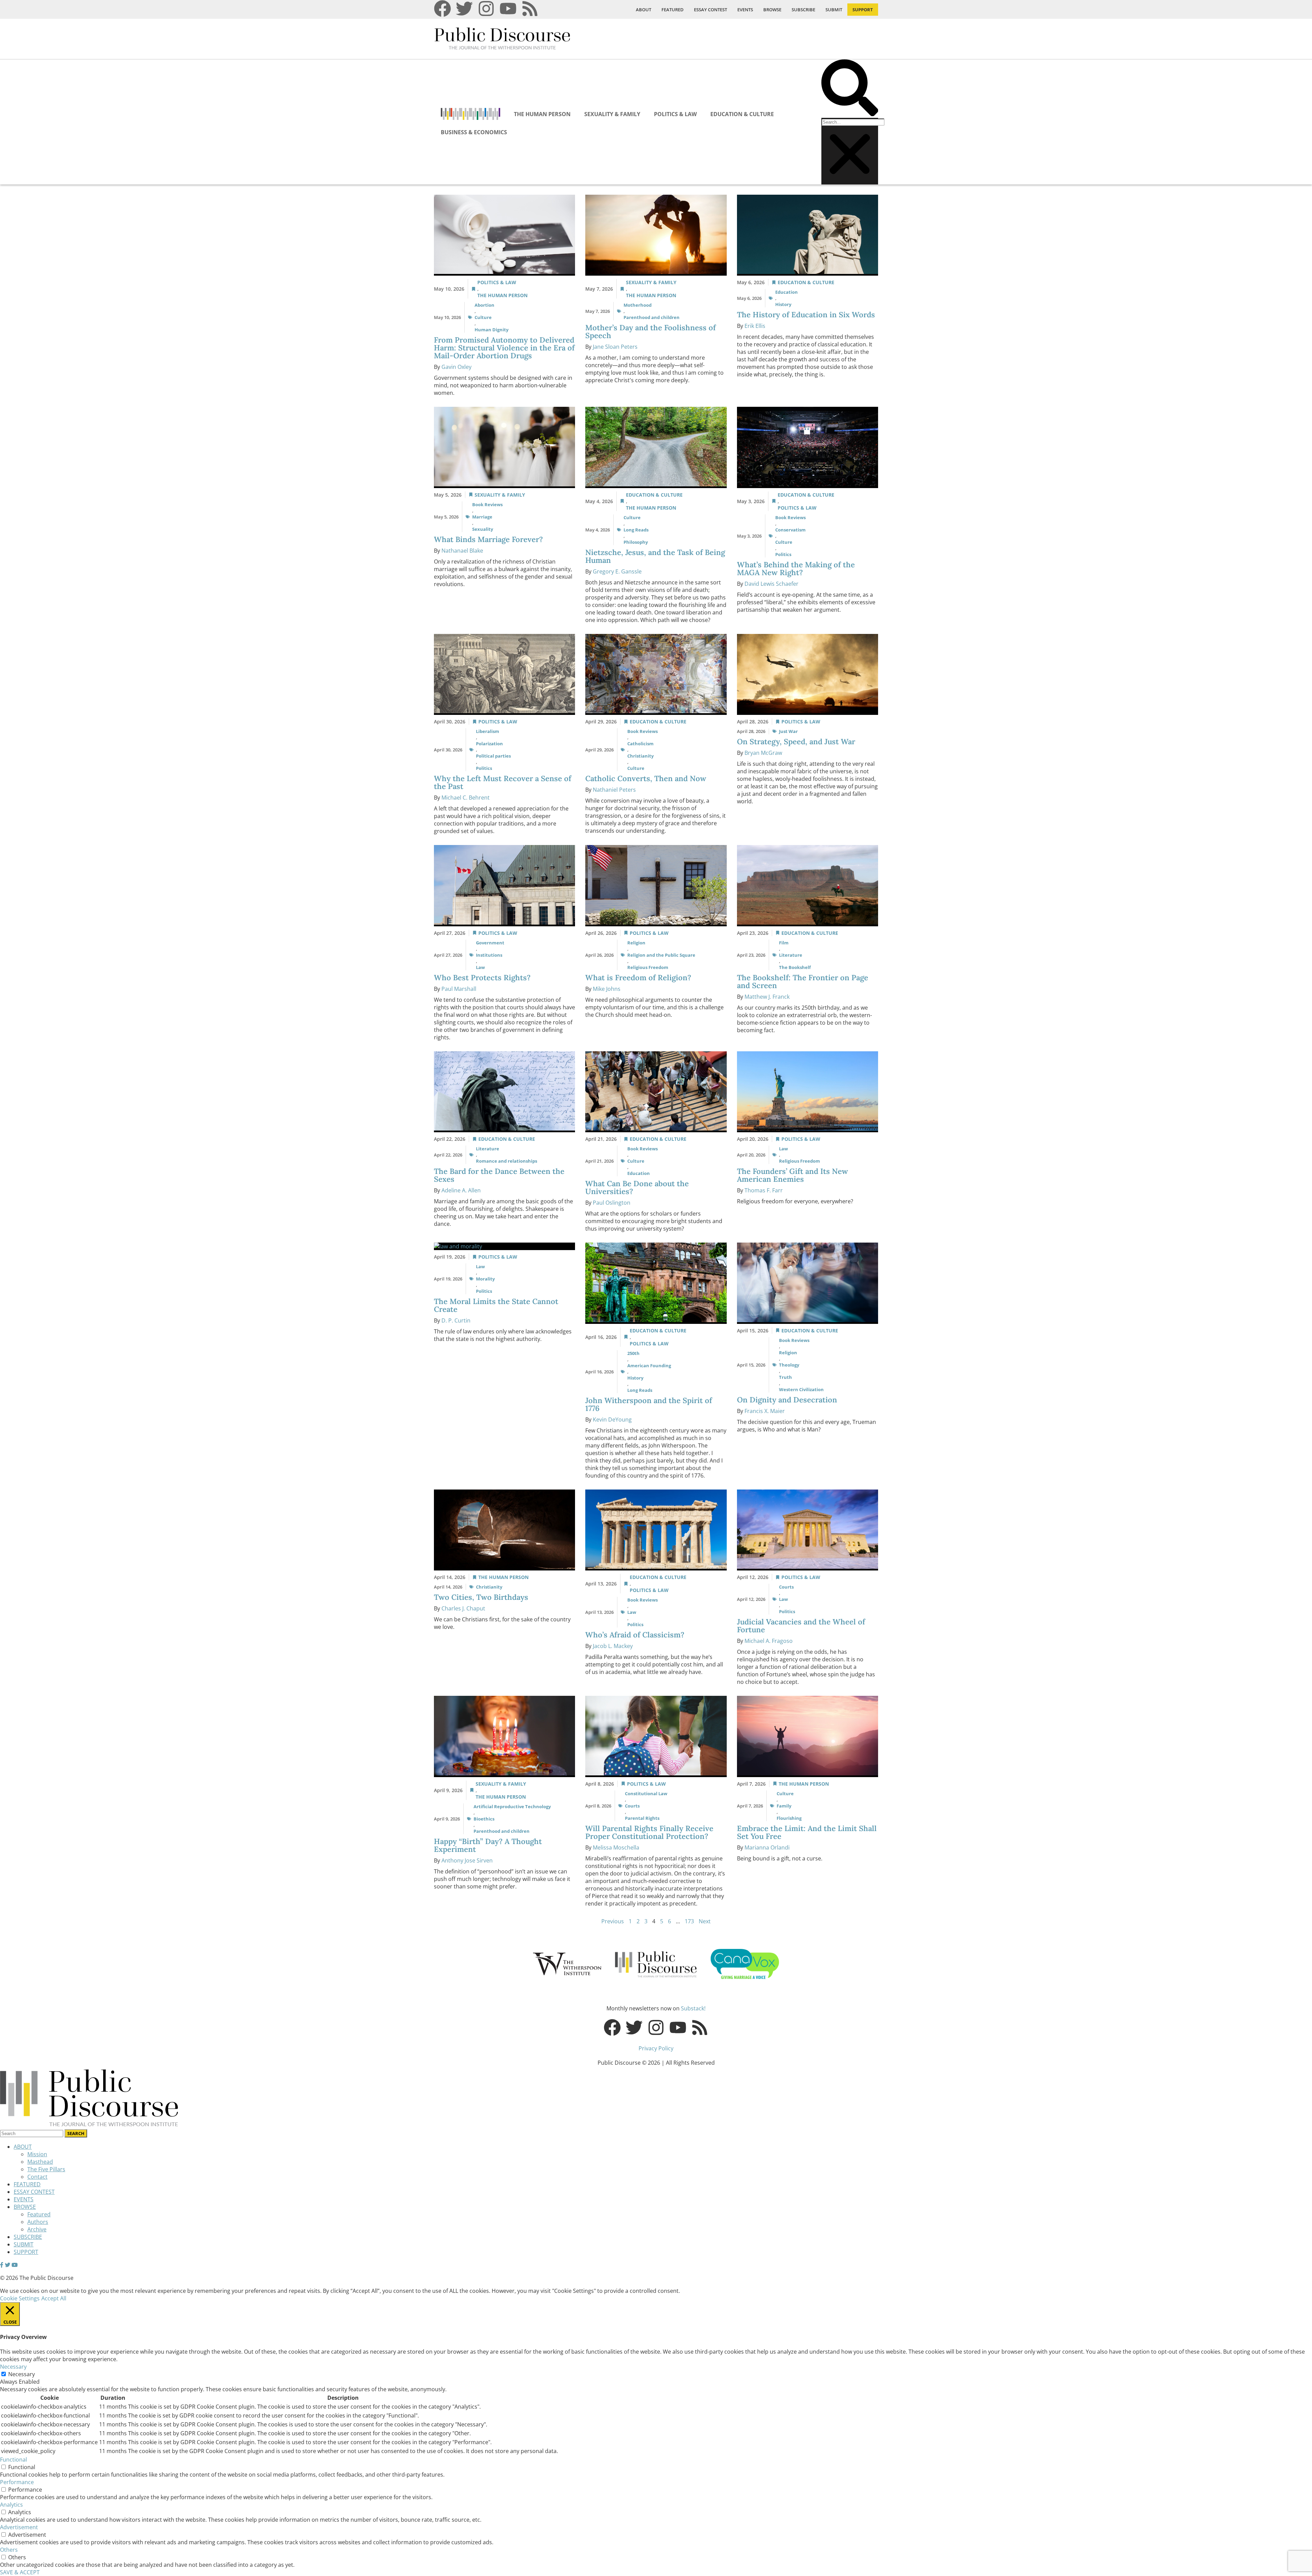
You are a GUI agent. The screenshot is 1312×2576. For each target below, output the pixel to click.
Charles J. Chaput (463, 1608)
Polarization (489, 744)
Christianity (640, 756)
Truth (785, 1377)
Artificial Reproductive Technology (512, 1806)
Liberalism (488, 731)
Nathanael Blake (462, 551)
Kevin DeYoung (612, 1419)
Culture (483, 317)
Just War (788, 731)
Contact (37, 2177)
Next (705, 1921)
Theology (789, 1365)
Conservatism (790, 530)
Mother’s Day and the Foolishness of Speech (651, 331)
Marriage (482, 517)
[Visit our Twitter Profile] (8, 2265)
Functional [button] (13, 2460)
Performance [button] (17, 2482)
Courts (786, 1587)
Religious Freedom (648, 967)
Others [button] (9, 2550)
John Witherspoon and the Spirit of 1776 (649, 1404)
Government (490, 943)
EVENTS (745, 10)
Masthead (40, 2162)
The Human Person (542, 114)
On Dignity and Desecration (788, 1400)
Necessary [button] (13, 2367)
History (783, 304)
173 (689, 1921)
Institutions (489, 955)
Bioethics (484, 1819)
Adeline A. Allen (461, 1190)
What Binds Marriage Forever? (489, 539)
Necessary (22, 2374)
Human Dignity (491, 330)
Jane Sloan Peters (615, 347)
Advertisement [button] (19, 2527)
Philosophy (636, 542)
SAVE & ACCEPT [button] (20, 2572)
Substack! (693, 2008)
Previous (613, 1921)
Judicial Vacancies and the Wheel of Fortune (801, 1626)
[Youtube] (508, 9)
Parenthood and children (652, 317)
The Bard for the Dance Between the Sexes (499, 1175)
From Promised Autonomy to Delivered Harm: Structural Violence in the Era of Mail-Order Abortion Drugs (504, 348)
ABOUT (644, 10)
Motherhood (638, 305)
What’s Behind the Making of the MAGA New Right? (796, 569)
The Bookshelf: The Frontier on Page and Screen (803, 981)
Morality (485, 1279)
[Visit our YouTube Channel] (15, 2265)
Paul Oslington (612, 1203)
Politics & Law (675, 114)
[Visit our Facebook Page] (2, 2265)
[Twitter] (464, 9)
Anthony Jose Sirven (467, 1860)
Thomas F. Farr (764, 1190)
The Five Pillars (46, 2169)
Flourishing (789, 1818)
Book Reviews (487, 504)
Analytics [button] (11, 2505)
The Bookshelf (795, 967)
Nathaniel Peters (614, 790)
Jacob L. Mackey (613, 1646)
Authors (38, 2222)
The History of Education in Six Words (807, 315)
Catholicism (640, 744)
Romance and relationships (507, 1161)
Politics (783, 554)
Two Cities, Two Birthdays (482, 1597)
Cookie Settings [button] (20, 2298)
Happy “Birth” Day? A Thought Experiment (488, 1845)
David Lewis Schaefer (771, 584)
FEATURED (673, 10)
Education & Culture (742, 114)
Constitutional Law (646, 1793)
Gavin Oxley (456, 367)
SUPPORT (863, 10)
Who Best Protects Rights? (483, 978)
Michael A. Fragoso (769, 1641)
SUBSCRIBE (803, 10)
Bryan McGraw (763, 753)
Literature (791, 955)
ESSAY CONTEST (710, 10)
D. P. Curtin (456, 1320)
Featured (39, 2214)
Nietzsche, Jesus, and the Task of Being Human (655, 556)
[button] (850, 89)
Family (784, 1806)
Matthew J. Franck (767, 997)
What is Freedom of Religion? (639, 978)
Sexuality (483, 529)
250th (633, 1353)
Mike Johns (607, 989)
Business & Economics (474, 132)
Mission (37, 2154)
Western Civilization (801, 1389)
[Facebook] (442, 9)
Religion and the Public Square (661, 955)
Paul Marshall (459, 989)
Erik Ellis (755, 326)
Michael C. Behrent (466, 798)
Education (787, 292)
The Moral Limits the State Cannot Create (496, 1305)
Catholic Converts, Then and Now (647, 778)
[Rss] (530, 9)
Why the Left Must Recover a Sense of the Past (503, 782)
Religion (636, 943)
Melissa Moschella (616, 1847)
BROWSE (772, 10)
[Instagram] (486, 9)
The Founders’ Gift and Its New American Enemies (792, 1175)
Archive (37, 2229)
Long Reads (636, 530)
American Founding (649, 1366)
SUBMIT (834, 10)
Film (784, 943)
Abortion (484, 305)
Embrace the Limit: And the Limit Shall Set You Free (807, 1832)
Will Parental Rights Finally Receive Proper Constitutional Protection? (649, 1832)
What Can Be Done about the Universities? (637, 1187)
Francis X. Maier (765, 1411)
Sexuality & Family (612, 114)
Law (480, 967)
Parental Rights (642, 1818)
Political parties (493, 756)
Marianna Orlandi (767, 1847)
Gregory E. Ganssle (617, 571)
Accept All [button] (54, 2298)
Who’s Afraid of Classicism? (637, 1635)
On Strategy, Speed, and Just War (796, 742)
